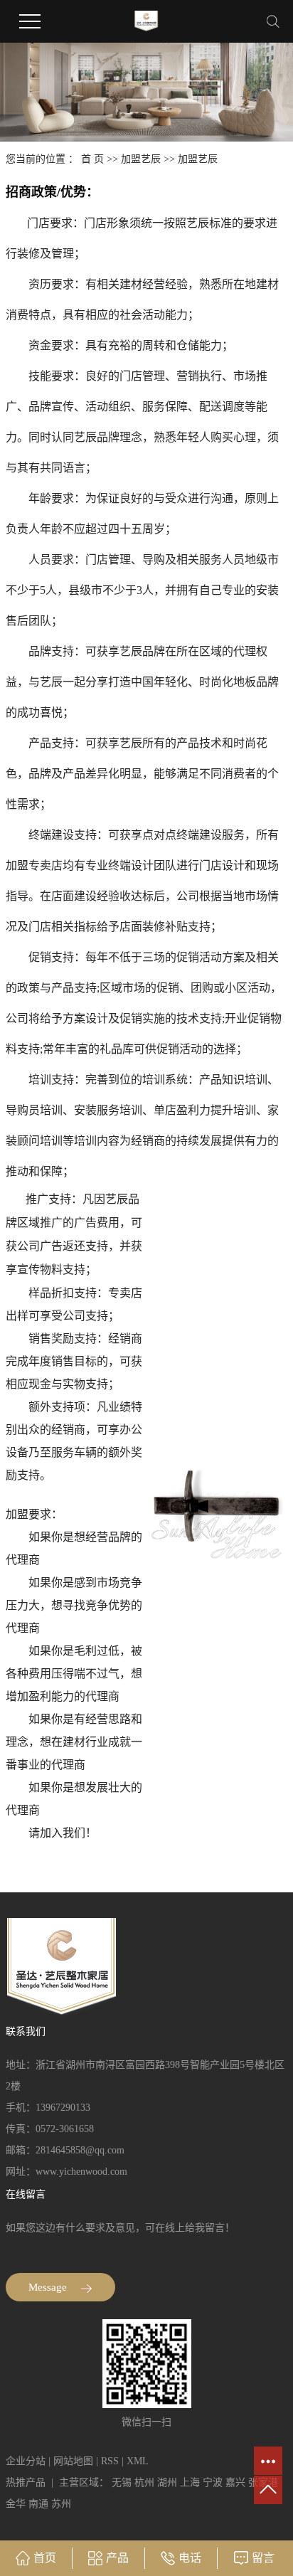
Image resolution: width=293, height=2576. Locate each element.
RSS (110, 2461)
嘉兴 (235, 2482)
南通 (38, 2504)
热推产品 (26, 2482)
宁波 (213, 2482)
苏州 (61, 2504)
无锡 (122, 2482)
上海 (190, 2482)
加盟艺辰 (141, 159)
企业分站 (26, 2461)
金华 (16, 2504)
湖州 (167, 2482)
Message (49, 2287)
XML (138, 2461)
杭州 (144, 2482)
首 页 (92, 159)
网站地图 (73, 2461)
